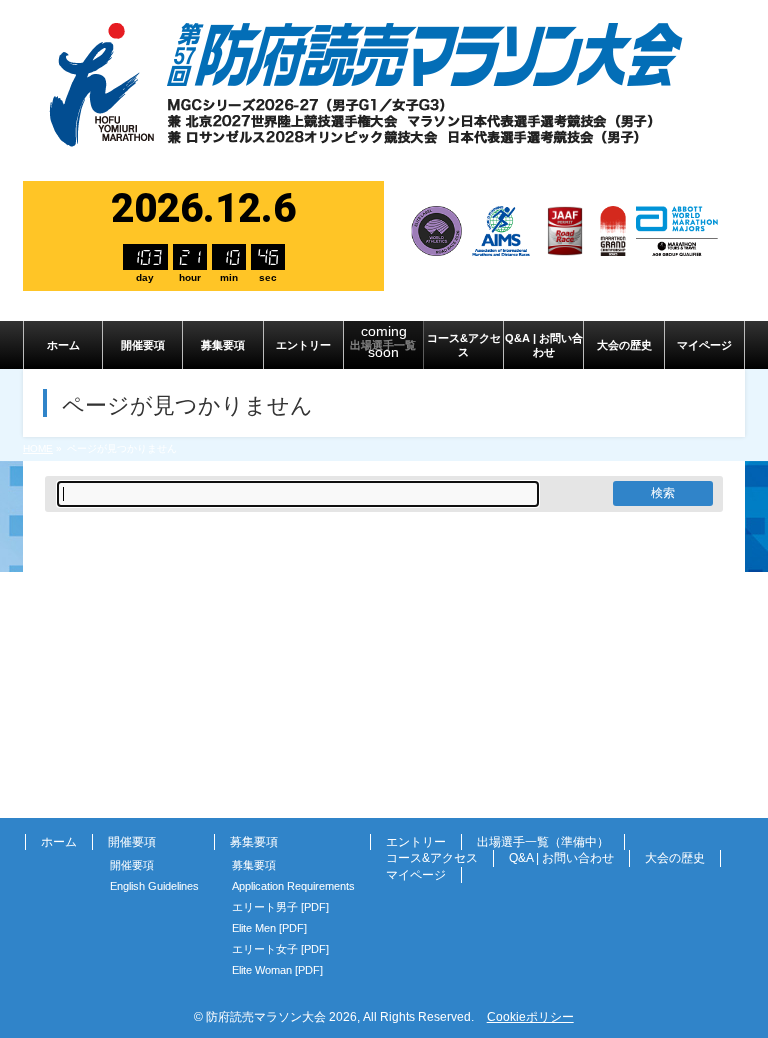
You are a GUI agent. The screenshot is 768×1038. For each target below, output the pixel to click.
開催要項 (132, 865)
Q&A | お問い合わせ (561, 858)
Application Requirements (293, 886)
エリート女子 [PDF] (280, 949)
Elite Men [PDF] (269, 928)
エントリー (416, 842)
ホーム (59, 842)
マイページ (416, 875)
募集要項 (254, 865)
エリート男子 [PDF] (280, 907)
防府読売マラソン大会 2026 (281, 1017)
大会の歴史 (675, 858)
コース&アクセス (432, 858)
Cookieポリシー (530, 1017)
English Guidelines (154, 886)
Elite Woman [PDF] (277, 970)
